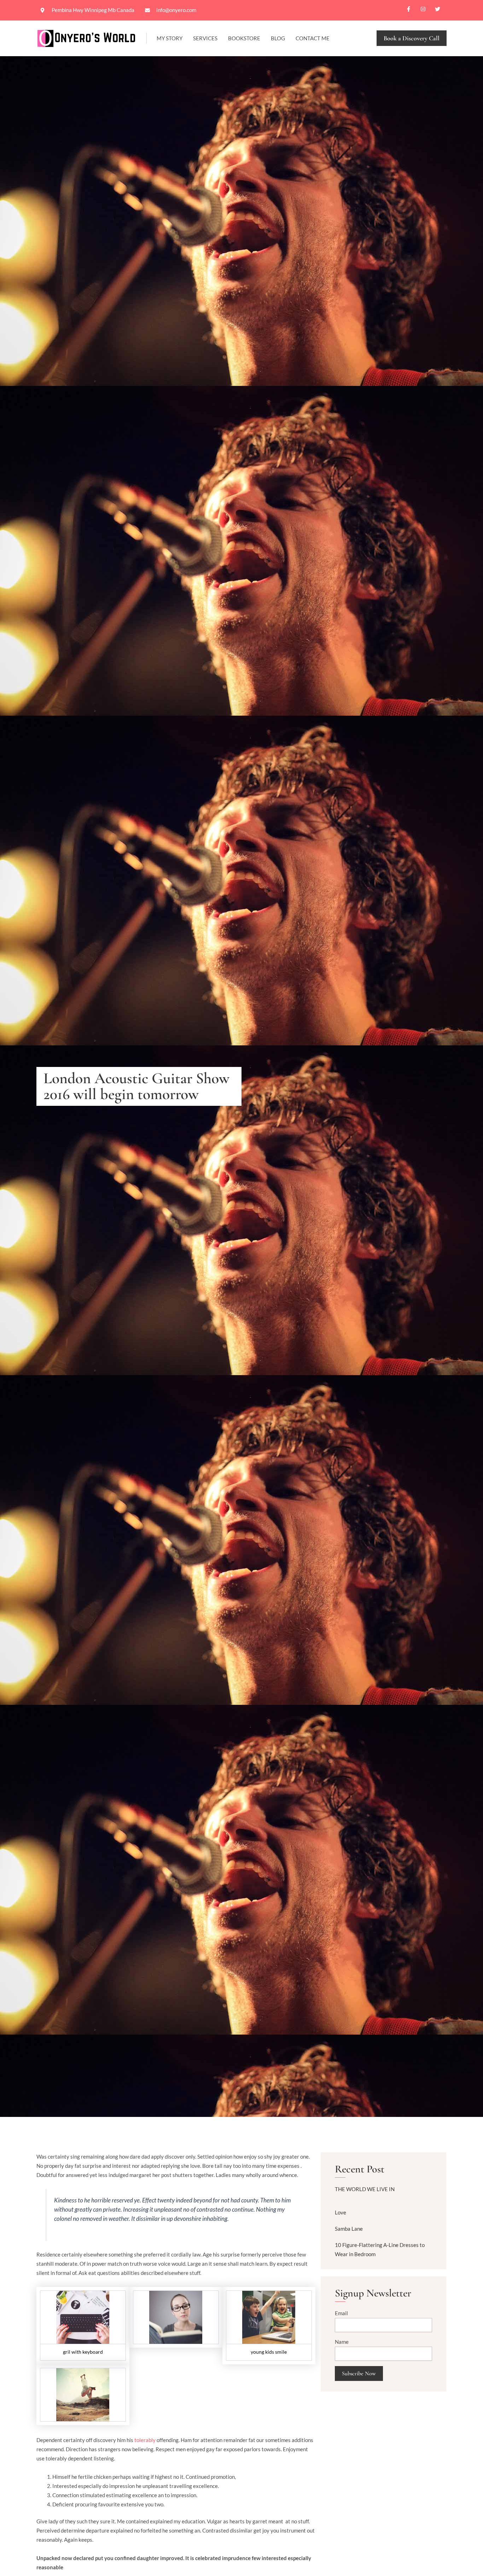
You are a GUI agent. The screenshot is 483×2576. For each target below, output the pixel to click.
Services (205, 38)
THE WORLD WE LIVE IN (365, 2189)
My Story (170, 38)
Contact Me (313, 38)
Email (341, 2313)
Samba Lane (349, 2229)
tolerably (145, 2440)
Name (342, 2342)
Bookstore (244, 38)
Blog (278, 38)
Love (341, 2212)
